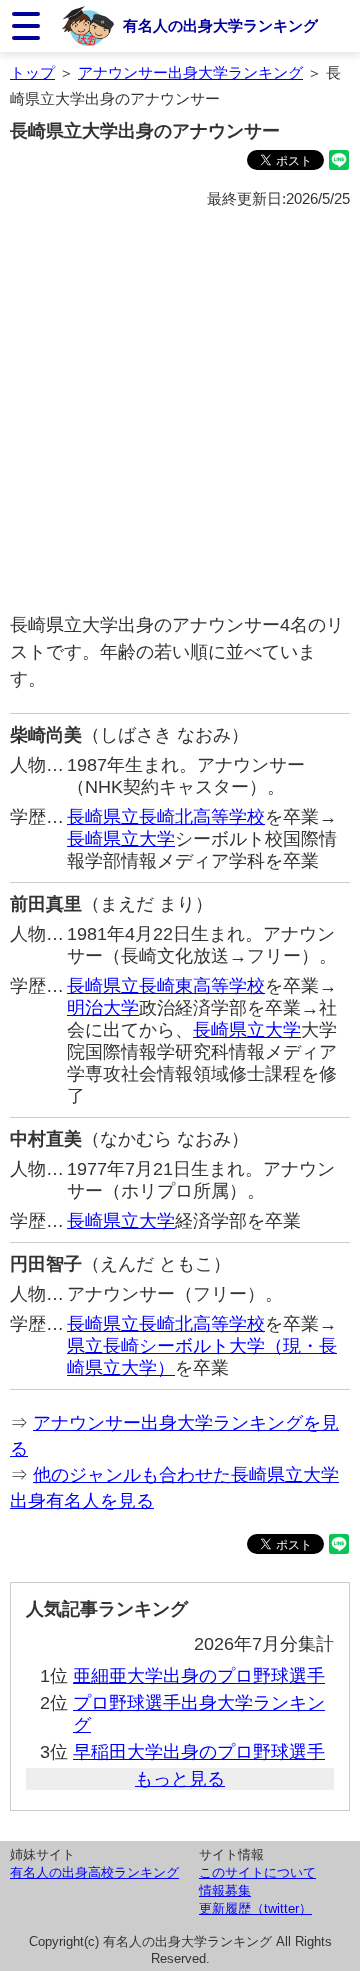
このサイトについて (257, 1872)
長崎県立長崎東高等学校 (166, 986)
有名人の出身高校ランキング (94, 1872)
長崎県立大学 (121, 839)
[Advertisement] (180, 412)
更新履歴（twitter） (255, 1908)
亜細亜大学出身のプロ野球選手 (199, 1676)
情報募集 (225, 1890)
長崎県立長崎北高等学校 (166, 817)
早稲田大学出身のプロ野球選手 (199, 1752)
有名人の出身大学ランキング (220, 25)
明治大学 (103, 1008)
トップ (32, 72)
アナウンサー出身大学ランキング (190, 72)
